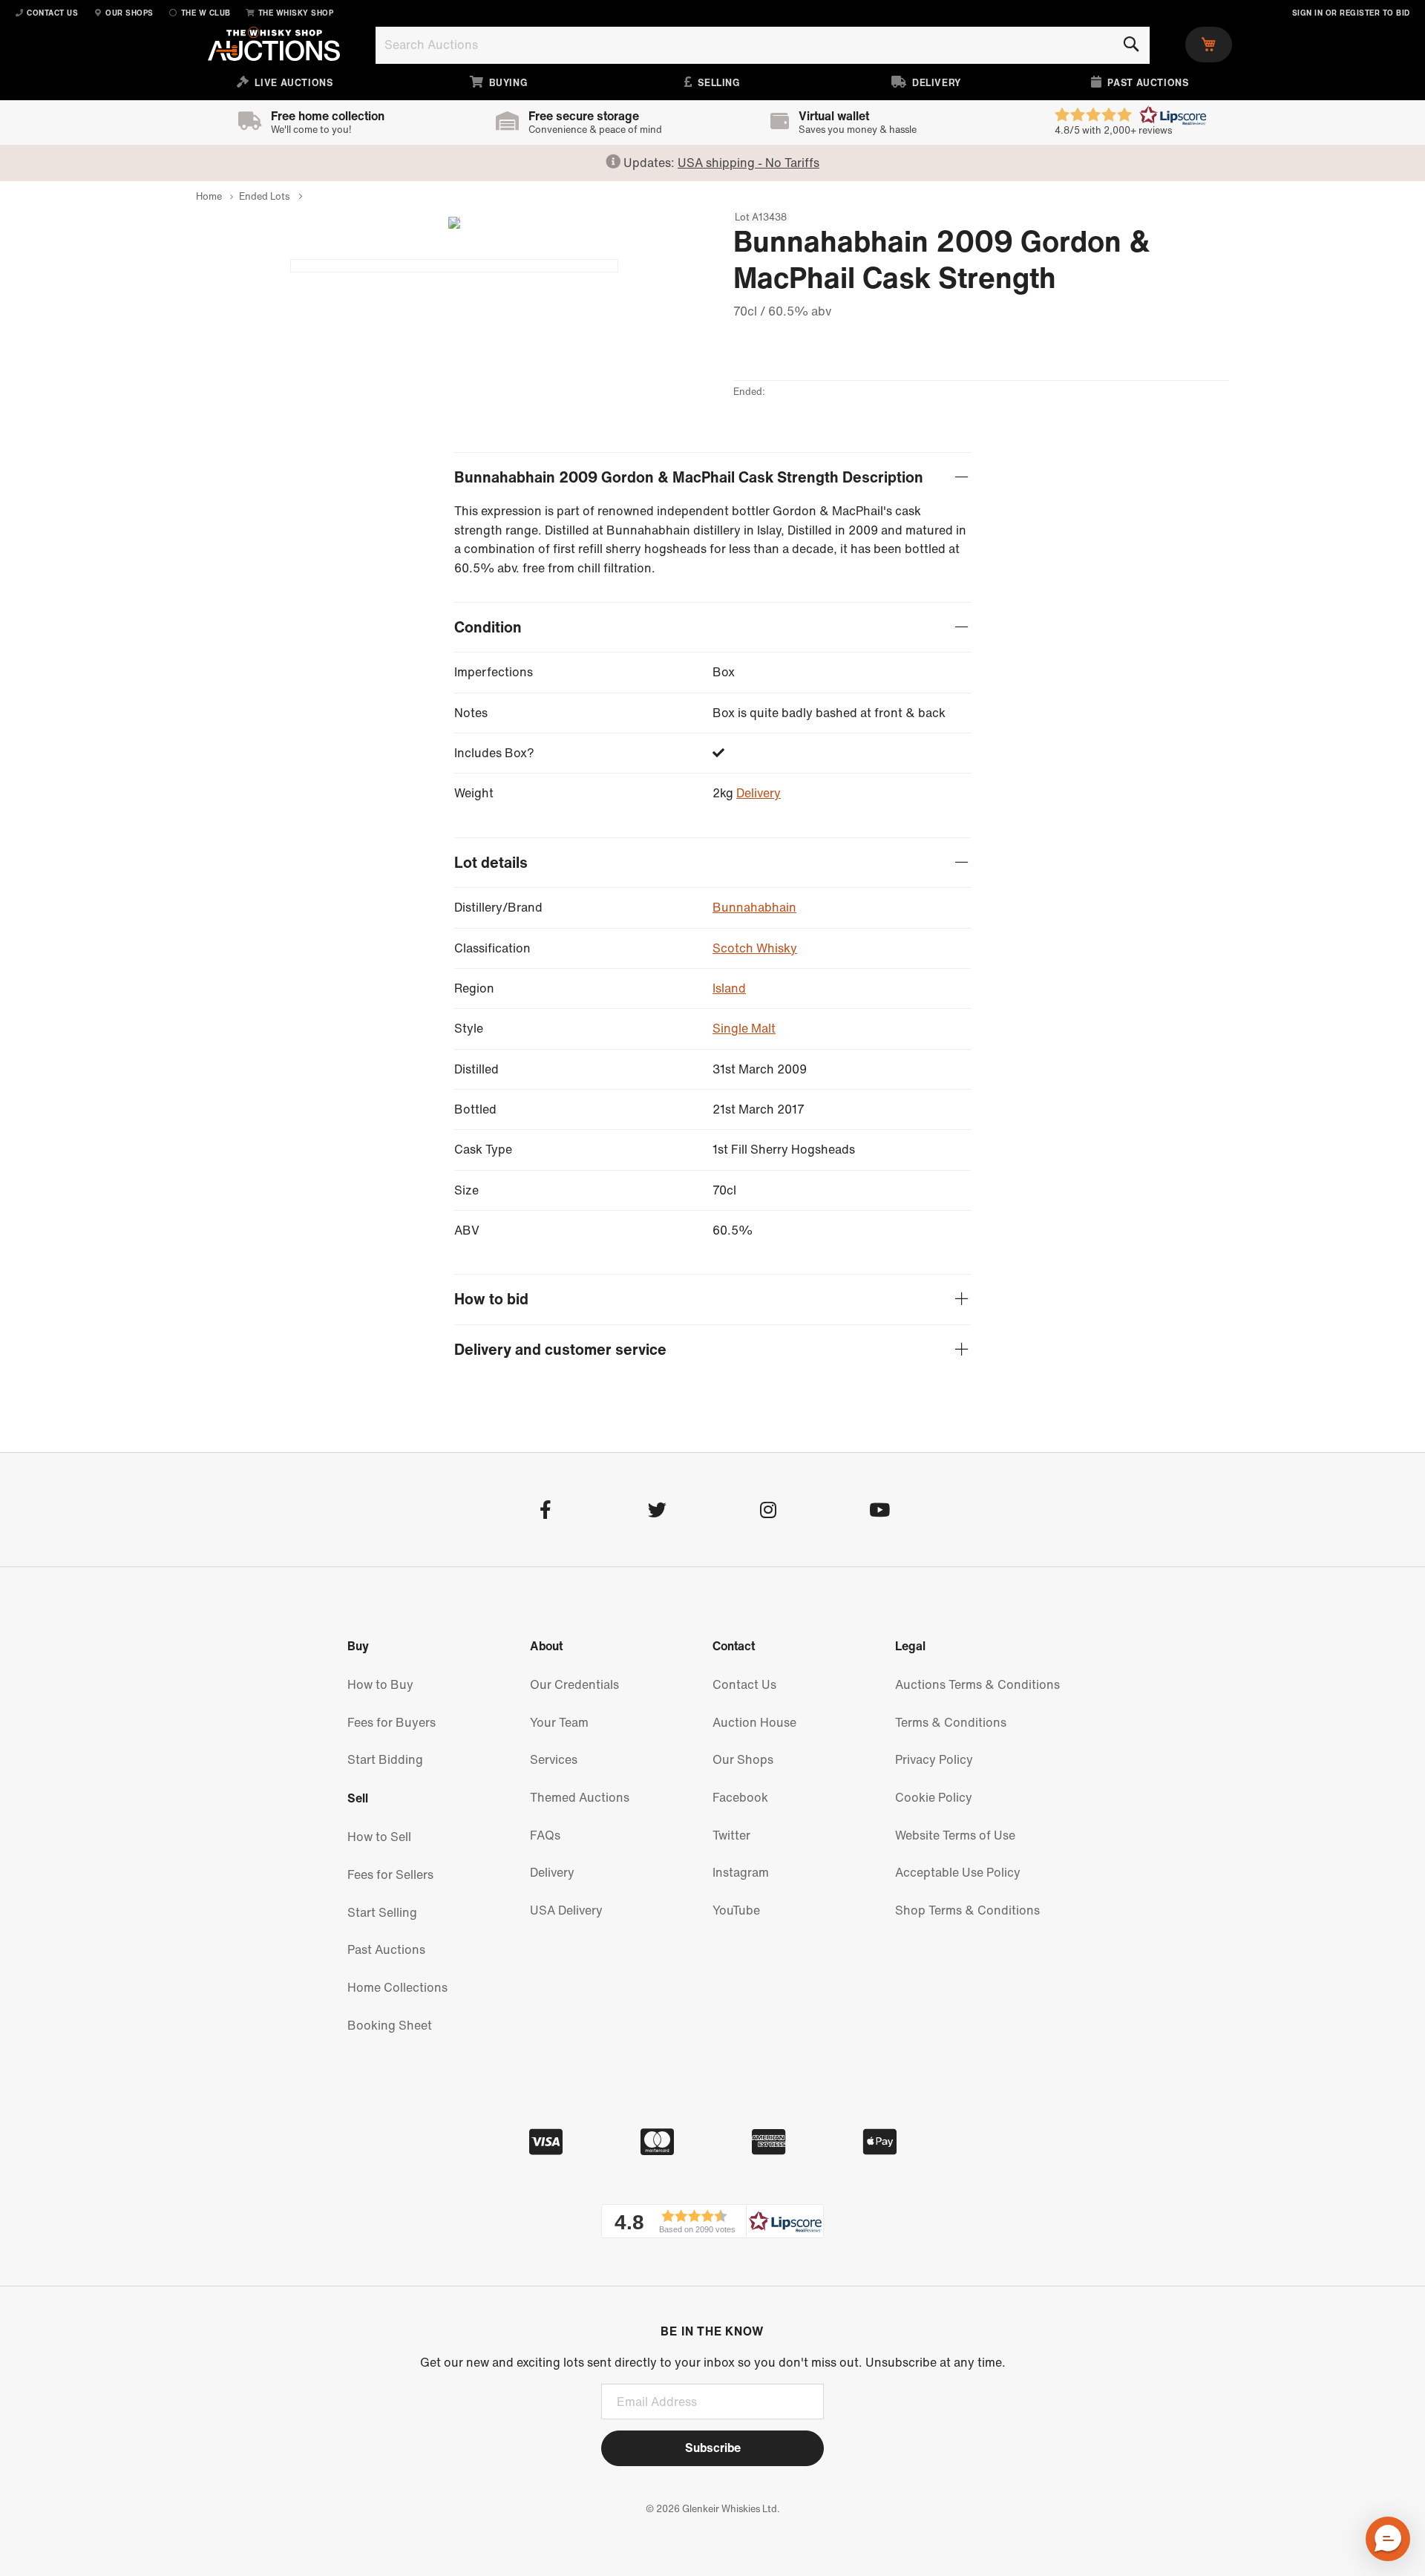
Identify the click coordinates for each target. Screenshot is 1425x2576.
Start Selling (382, 1912)
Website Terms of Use (955, 1835)
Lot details (491, 863)
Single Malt (744, 1028)
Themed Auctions (580, 1797)
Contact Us (744, 1684)
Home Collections (397, 1987)
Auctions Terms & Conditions (977, 1684)
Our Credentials (574, 1684)
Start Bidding (385, 1759)
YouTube (736, 1910)
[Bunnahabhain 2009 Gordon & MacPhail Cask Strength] (454, 266)
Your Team (559, 1722)
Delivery (759, 793)
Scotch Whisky (755, 948)
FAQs (545, 1835)
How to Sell (379, 1837)
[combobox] (763, 45)
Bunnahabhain (754, 907)
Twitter (731, 1835)
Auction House (754, 1722)
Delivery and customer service (560, 1350)
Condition (488, 628)
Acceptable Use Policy (958, 1872)
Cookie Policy (934, 1797)
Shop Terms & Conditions (967, 1910)
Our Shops (743, 1759)
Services (554, 1759)
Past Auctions (386, 1949)
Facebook (740, 1797)
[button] (712, 2221)
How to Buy (380, 1684)
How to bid (491, 1300)
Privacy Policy (934, 1759)
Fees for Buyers (392, 1722)
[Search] (1131, 45)
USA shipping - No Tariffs (748, 163)
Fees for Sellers (390, 1874)
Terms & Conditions (951, 1722)
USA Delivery (566, 1910)
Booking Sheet (390, 2025)
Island (729, 988)
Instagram (741, 1872)
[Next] (448, 223)
